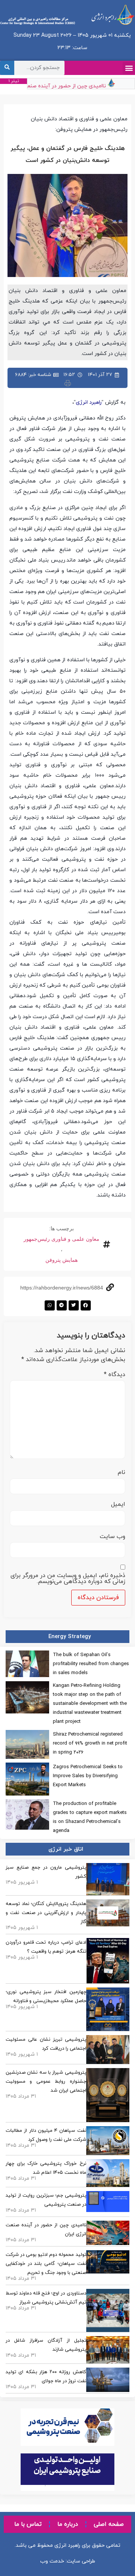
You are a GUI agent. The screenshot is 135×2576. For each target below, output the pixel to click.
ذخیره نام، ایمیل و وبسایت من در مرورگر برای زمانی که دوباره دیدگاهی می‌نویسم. (68, 1579)
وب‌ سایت (112, 1537)
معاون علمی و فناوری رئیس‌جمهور (61, 1239)
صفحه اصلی (109, 2524)
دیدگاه (115, 1375)
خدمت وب (52, 2561)
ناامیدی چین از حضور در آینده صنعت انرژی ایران (58, 86)
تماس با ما (28, 2524)
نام (121, 1472)
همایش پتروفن (61, 1260)
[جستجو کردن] (7, 68)
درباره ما (68, 2524)
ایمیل (118, 1504)
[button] (129, 68)
